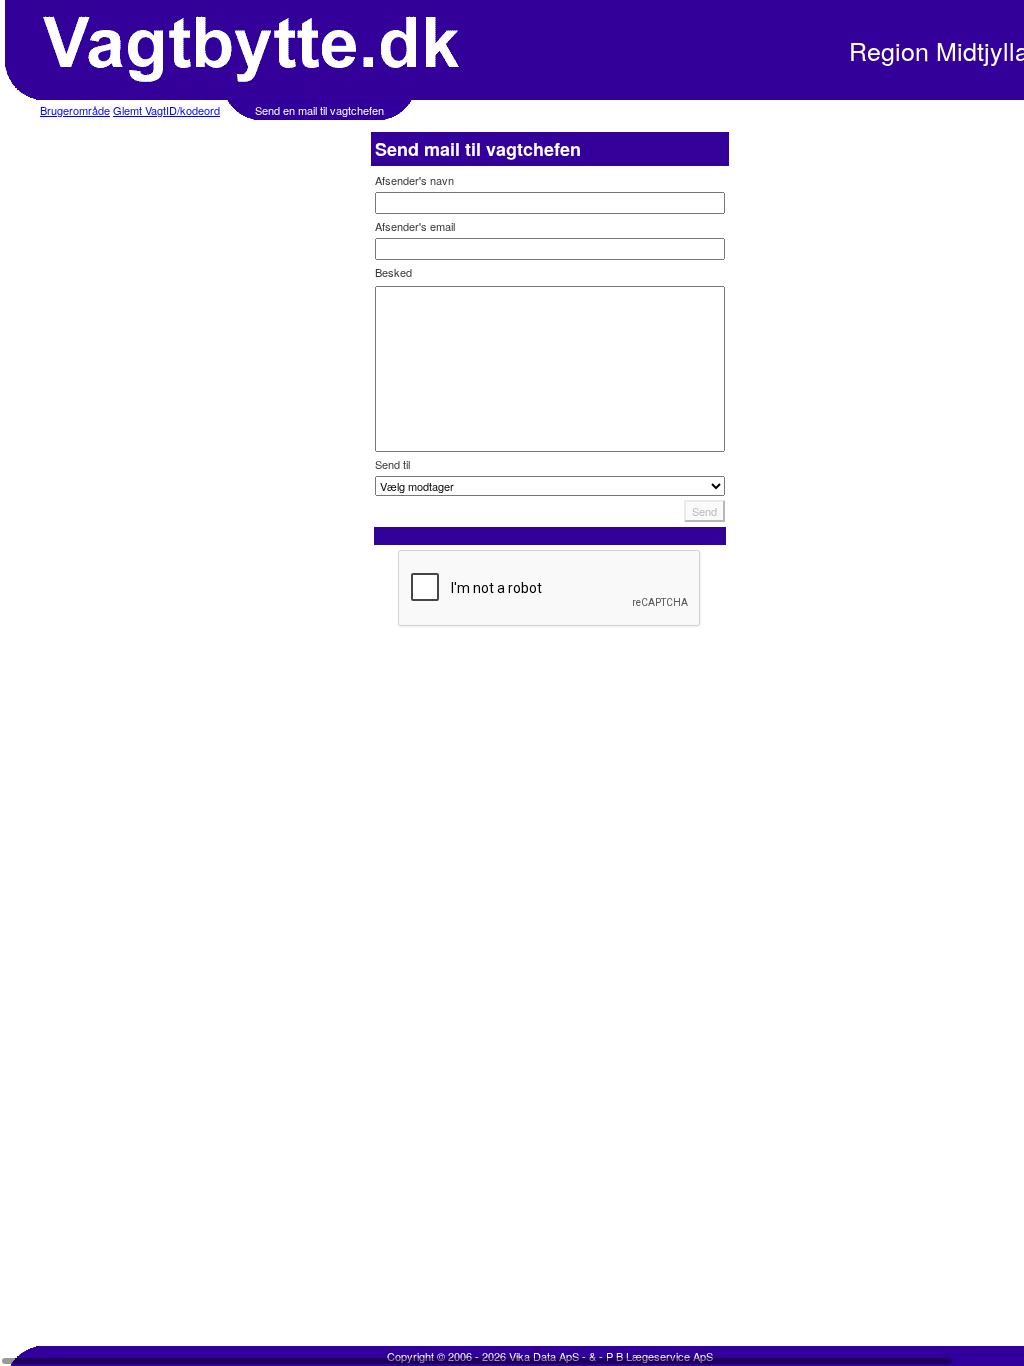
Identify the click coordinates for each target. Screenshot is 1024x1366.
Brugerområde (75, 110)
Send (704, 511)
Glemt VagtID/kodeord (166, 110)
